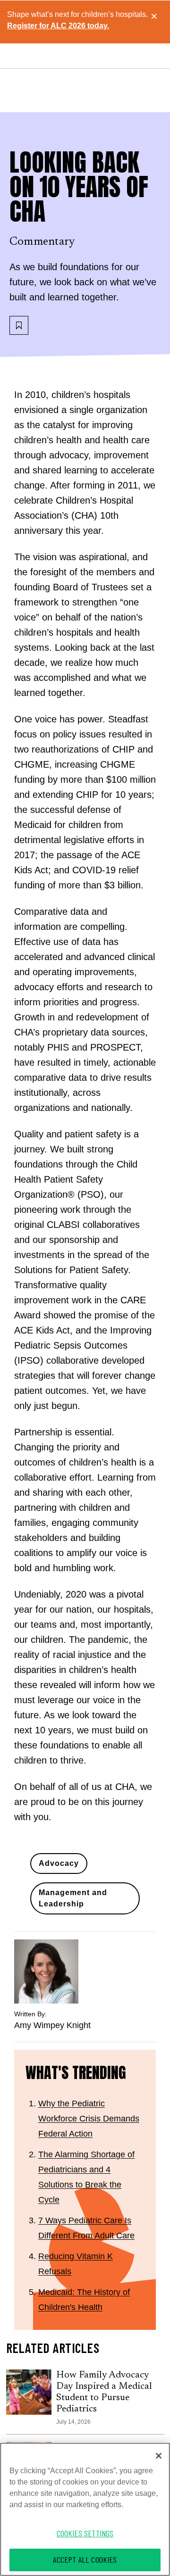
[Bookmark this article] (19, 325)
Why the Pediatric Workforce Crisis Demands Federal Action (89, 2119)
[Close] (159, 2456)
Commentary (42, 242)
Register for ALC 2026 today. (58, 26)
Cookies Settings (85, 2533)
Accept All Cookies (85, 2559)
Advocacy (59, 1863)
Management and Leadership (73, 1898)
